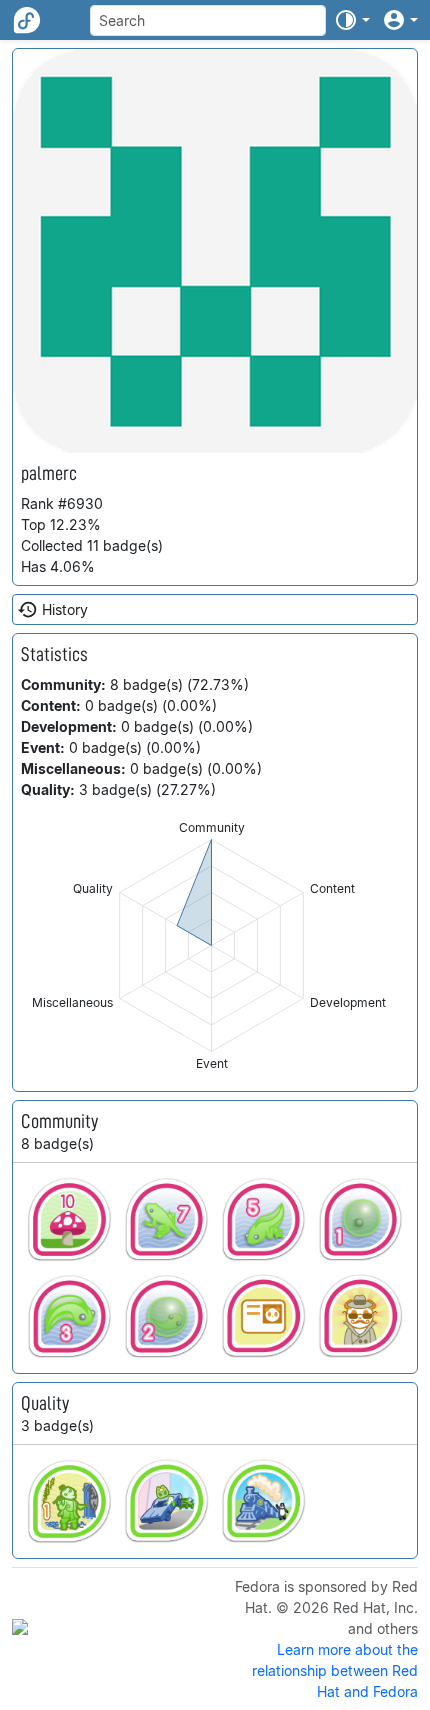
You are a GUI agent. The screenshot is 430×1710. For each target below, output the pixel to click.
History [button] (65, 609)
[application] (211, 945)
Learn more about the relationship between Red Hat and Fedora (335, 1670)
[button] (352, 20)
